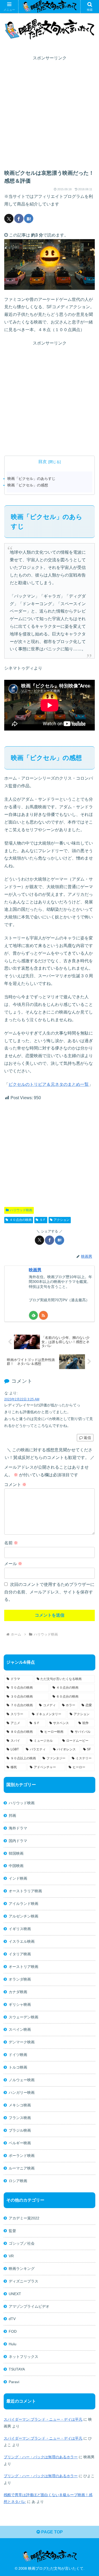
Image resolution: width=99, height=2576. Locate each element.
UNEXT (15, 2294)
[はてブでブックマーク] (29, 218)
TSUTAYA (17, 2369)
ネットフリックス (23, 2357)
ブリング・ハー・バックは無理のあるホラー (41, 2457)
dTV (12, 2319)
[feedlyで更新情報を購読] (33, 1315)
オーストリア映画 (23, 1967)
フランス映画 (20, 2118)
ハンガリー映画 (22, 2092)
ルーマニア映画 (22, 2168)
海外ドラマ (18, 1828)
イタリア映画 (20, 1954)
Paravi (14, 2382)
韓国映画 (16, 1853)
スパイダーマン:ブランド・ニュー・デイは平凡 (43, 2419)
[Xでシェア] (9, 218)
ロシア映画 (18, 2181)
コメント (15, 1485)
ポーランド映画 (22, 2156)
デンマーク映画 (22, 2042)
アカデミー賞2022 (24, 2218)
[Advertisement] (49, 111)
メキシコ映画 (20, 2105)
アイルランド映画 (23, 1904)
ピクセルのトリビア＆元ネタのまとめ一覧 (49, 1084)
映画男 (35, 1270)
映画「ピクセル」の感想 (28, 485)
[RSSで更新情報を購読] (43, 1315)
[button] (89, 1395)
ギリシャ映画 (20, 2004)
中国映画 (16, 1866)
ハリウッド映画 (21, 1210)
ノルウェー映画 (22, 2080)
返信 (87, 1438)
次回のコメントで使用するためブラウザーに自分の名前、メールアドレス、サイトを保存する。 (49, 1592)
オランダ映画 (20, 1979)
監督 (12, 2231)
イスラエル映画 (22, 1941)
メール (13, 1564)
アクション (62, 1220)
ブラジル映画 (20, 2130)
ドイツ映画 (18, 2055)
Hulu (13, 2344)
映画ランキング (22, 2269)
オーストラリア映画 (25, 1891)
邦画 (12, 1816)
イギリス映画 (20, 1929)
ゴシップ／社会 (22, 2243)
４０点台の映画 (21, 1220)
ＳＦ (43, 1220)
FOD (13, 2331)
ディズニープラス (23, 2281)
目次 (43, 462)
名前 (11, 1543)
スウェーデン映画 (23, 2017)
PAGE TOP (51, 2532)
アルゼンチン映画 (23, 1916)
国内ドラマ (18, 1841)
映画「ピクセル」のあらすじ (31, 479)
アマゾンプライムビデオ (29, 2306)
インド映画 (18, 1878)
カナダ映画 (18, 1992)
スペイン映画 (20, 2029)
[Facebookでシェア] (19, 218)
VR (11, 2256)
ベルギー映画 (20, 2143)
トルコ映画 (18, 2067)
